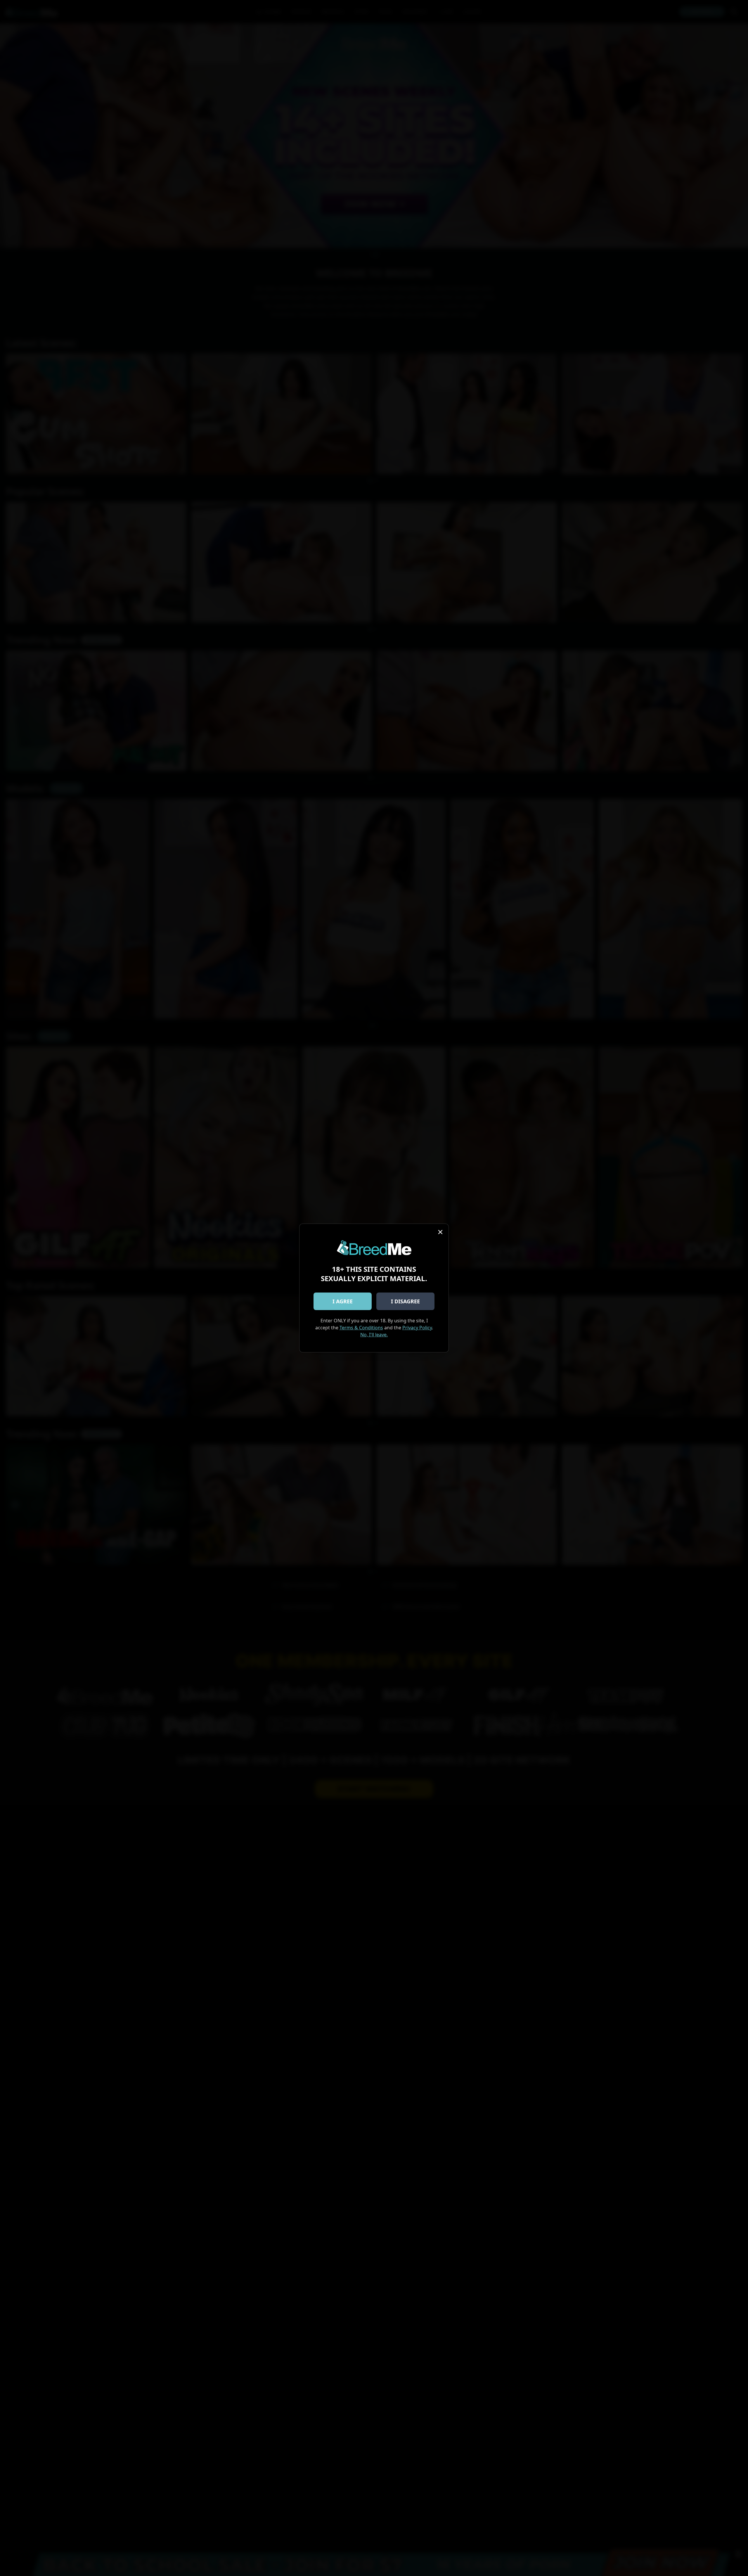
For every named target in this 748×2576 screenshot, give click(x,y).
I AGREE (343, 1301)
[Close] (440, 1232)
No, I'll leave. (374, 1335)
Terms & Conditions (361, 1328)
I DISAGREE (405, 1301)
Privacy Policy (417, 1328)
